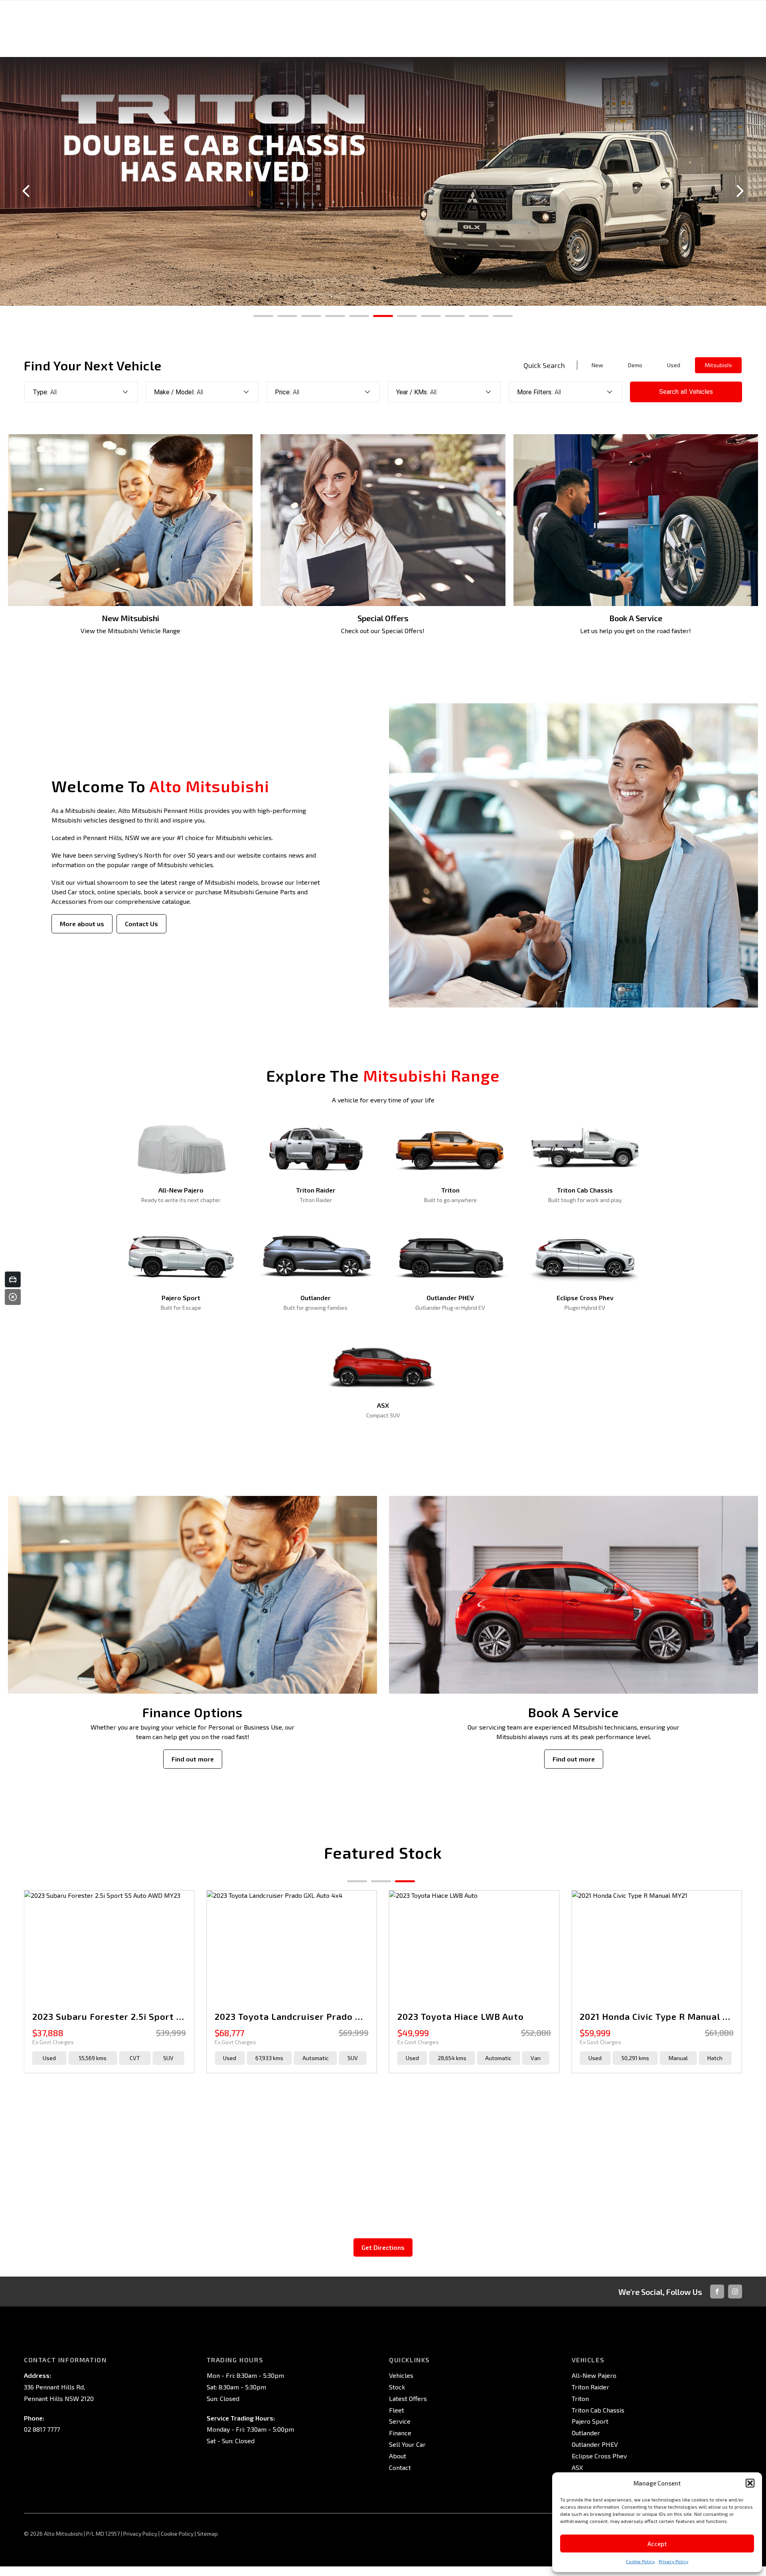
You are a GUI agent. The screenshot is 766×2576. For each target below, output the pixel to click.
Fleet (397, 2410)
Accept (657, 2544)
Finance (400, 2433)
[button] (750, 2483)
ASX (577, 2467)
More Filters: (535, 392)
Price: (283, 392)
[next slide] (740, 191)
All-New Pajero (594, 2375)
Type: (40, 392)
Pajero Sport (590, 2421)
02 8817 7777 (42, 2429)
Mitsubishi (718, 365)
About (398, 2456)
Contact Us (141, 924)
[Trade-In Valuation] (13, 1279)
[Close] (13, 1297)
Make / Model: (174, 392)
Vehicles (401, 2375)
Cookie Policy (640, 2561)
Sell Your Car (407, 2444)
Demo (635, 365)
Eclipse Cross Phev (599, 2456)
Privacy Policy (673, 2561)
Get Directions (383, 2247)
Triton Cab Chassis (598, 2410)
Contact (400, 2467)
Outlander (586, 2433)
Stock (397, 2387)
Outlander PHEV (595, 2444)
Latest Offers (408, 2398)
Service (400, 2421)
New (597, 365)
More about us (82, 924)
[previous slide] (26, 191)
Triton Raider (590, 2387)
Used (674, 365)
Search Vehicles (686, 392)
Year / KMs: (412, 392)
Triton (580, 2398)
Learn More (383, 292)
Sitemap (207, 2534)
